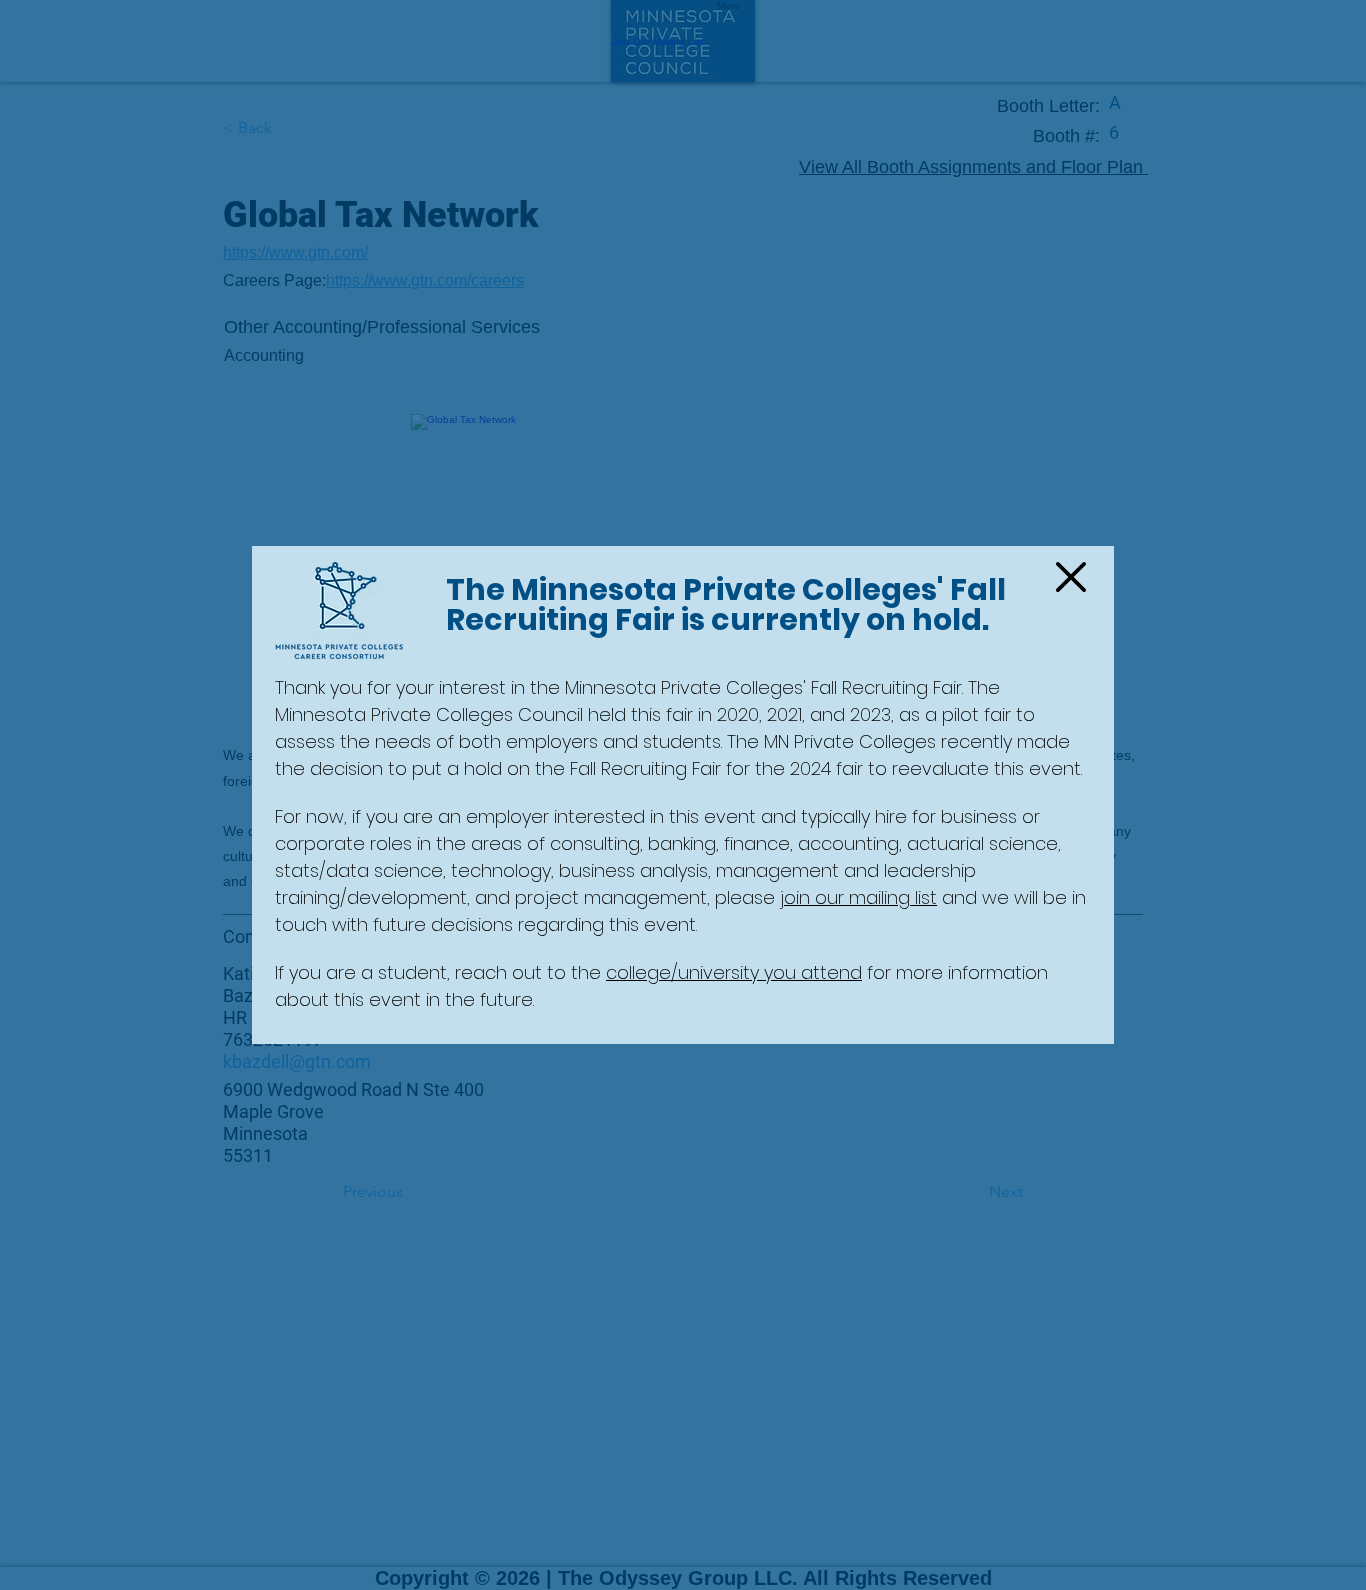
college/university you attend (734, 972)
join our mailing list (858, 897)
